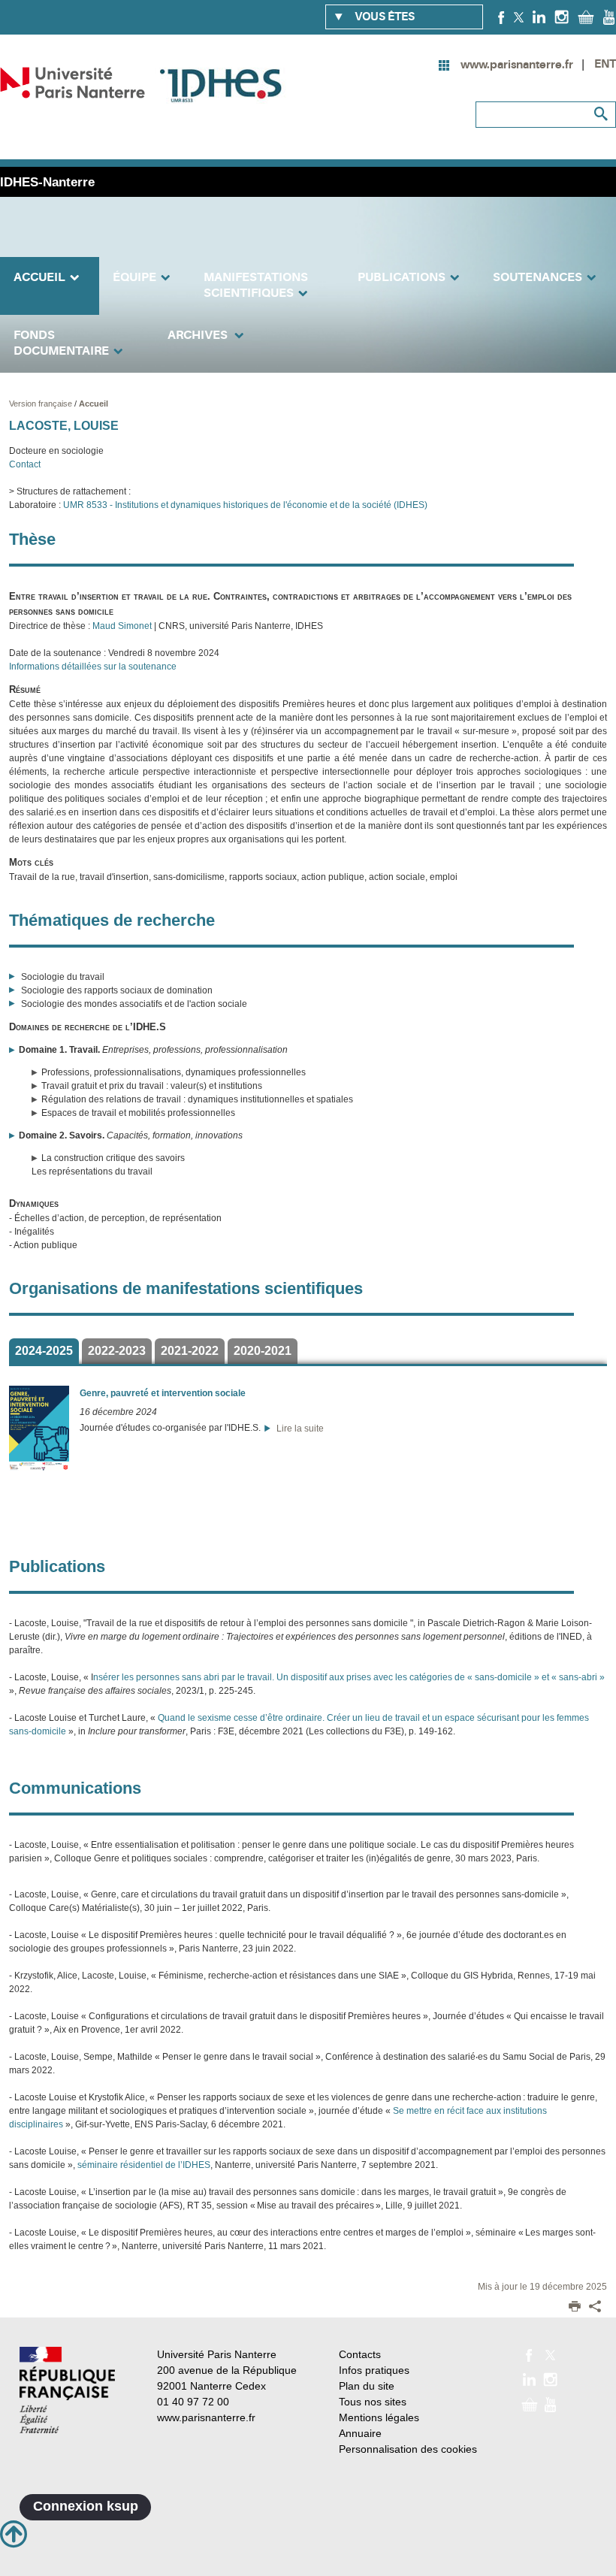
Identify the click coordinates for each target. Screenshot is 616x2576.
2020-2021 (263, 1351)
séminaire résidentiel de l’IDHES (144, 2165)
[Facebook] (501, 17)
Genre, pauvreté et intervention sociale (163, 1393)
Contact (25, 464)
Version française (42, 404)
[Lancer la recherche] (601, 114)
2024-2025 (44, 1351)
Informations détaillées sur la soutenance (93, 667)
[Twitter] (519, 17)
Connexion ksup (86, 2506)
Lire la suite (298, 1429)
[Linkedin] (539, 17)
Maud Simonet (122, 626)
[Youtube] (609, 17)
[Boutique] (586, 17)
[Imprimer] (575, 2308)
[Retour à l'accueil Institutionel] (67, 2390)
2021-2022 (190, 1351)
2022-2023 (117, 1351)
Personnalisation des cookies (408, 2449)
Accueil (94, 404)
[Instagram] (562, 17)
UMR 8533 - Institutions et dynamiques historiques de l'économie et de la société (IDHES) (244, 505)
